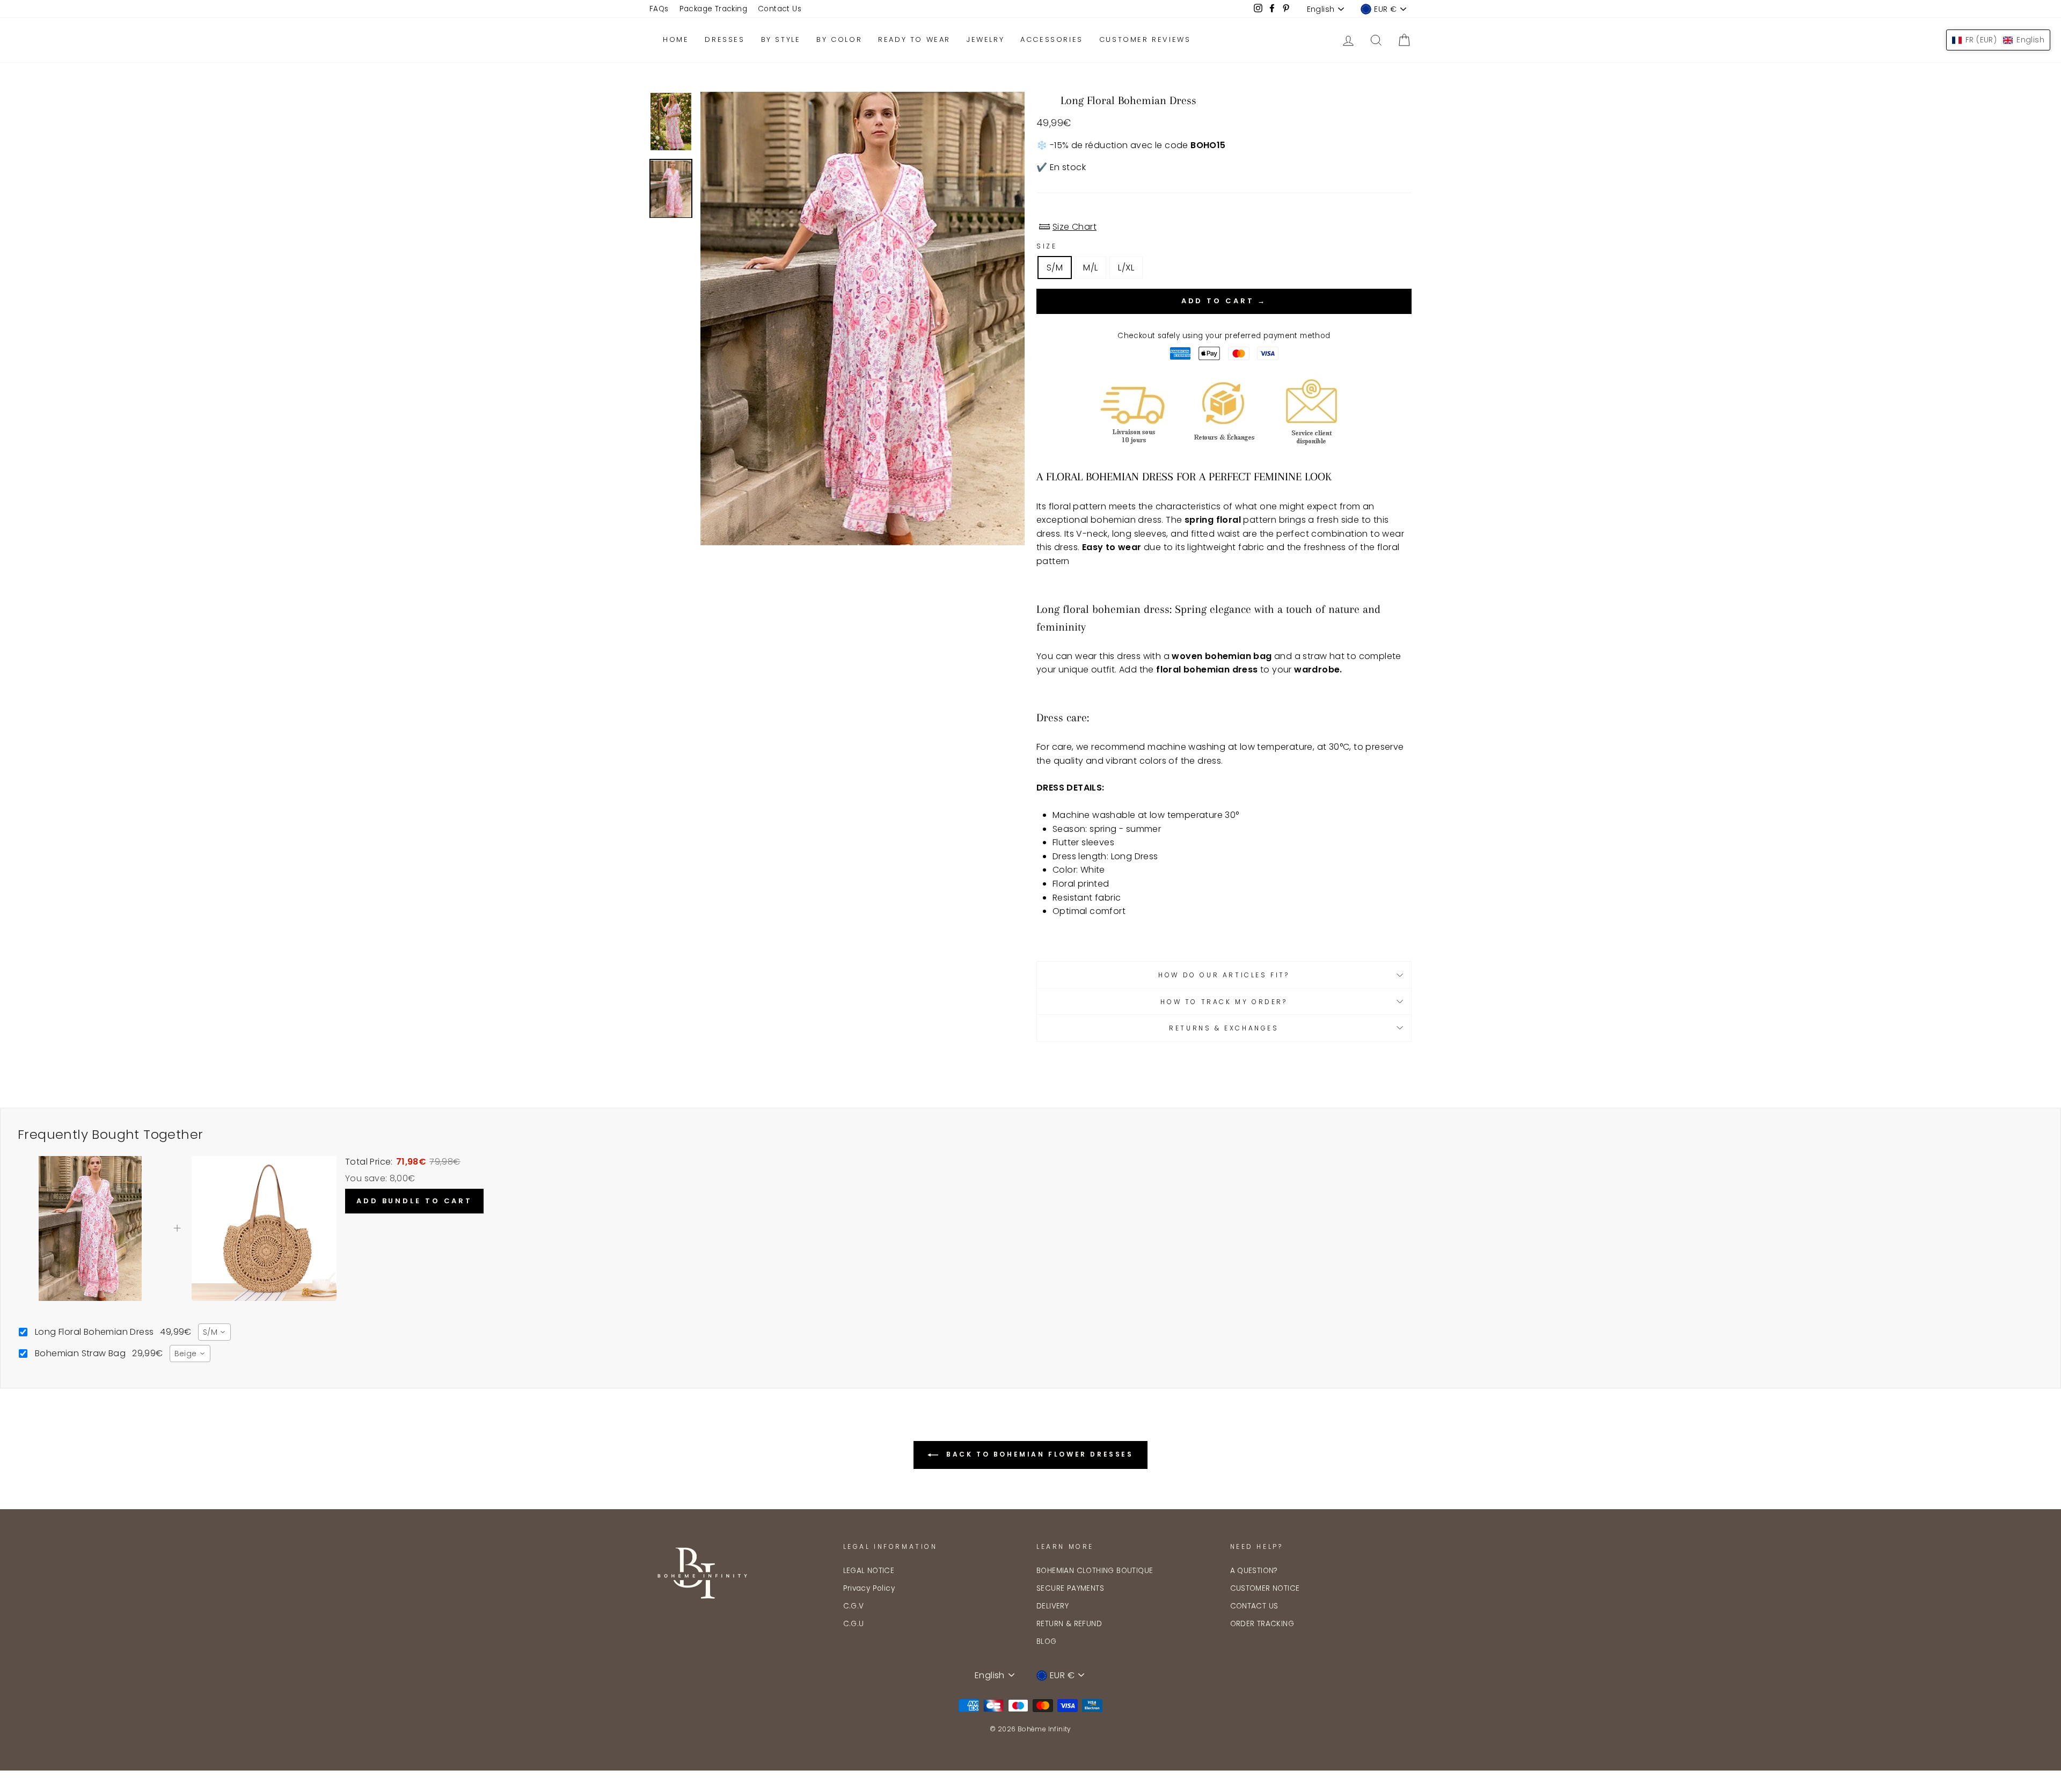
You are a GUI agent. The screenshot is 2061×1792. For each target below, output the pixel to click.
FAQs (659, 9)
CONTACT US (1254, 1606)
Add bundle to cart (414, 1201)
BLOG (1047, 1641)
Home (676, 39)
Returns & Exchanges (1224, 1028)
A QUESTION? (1254, 1571)
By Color (839, 39)
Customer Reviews (1145, 39)
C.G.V (854, 1606)
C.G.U (854, 1624)
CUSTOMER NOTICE (1265, 1588)
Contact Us (780, 9)
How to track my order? (1224, 1002)
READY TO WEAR (914, 39)
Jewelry (985, 39)
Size (1047, 246)
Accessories (1052, 39)
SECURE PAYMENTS (1070, 1588)
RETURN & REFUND (1069, 1624)
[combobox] (214, 1332)
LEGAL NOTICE (869, 1571)
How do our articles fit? (1224, 975)
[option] (863, 319)
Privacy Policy (869, 1588)
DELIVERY (1053, 1606)
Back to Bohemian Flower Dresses (1038, 1455)
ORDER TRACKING (1262, 1624)
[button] (1998, 40)
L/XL (1126, 268)
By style (781, 39)
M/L (1090, 268)
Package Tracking (713, 9)
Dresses (725, 39)
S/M (1055, 268)
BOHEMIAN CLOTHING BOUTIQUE (1095, 1571)
